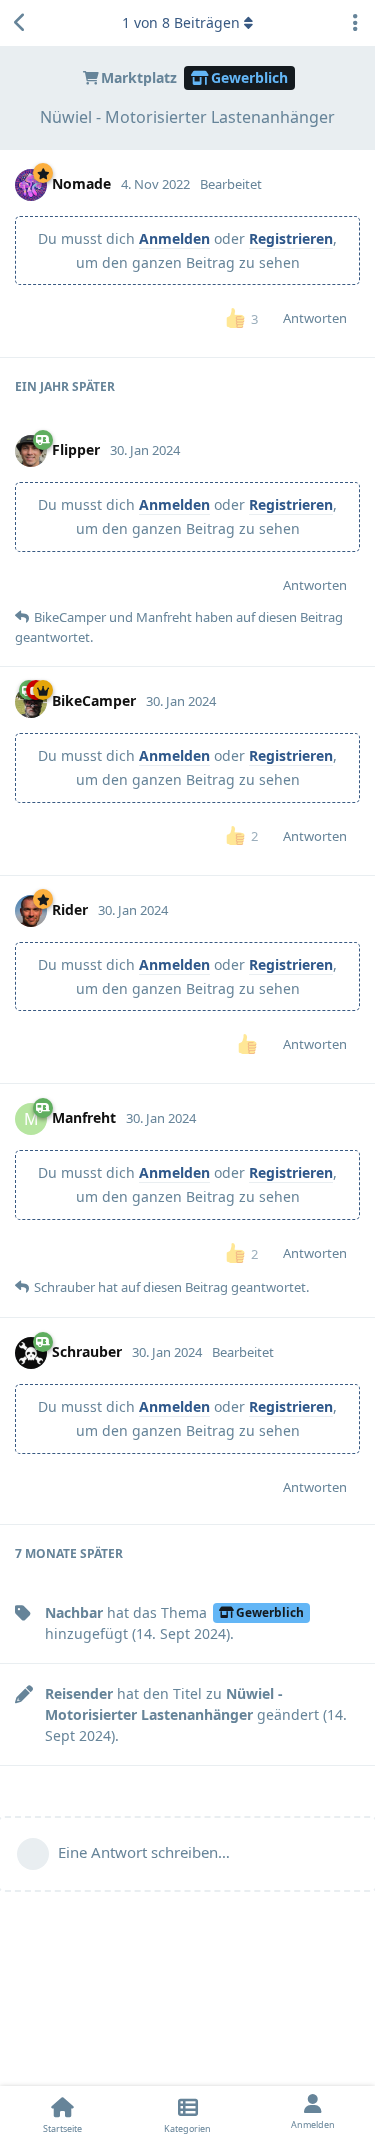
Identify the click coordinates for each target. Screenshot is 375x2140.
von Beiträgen (181, 22)
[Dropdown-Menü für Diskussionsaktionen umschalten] (355, 23)
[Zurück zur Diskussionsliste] (20, 23)
